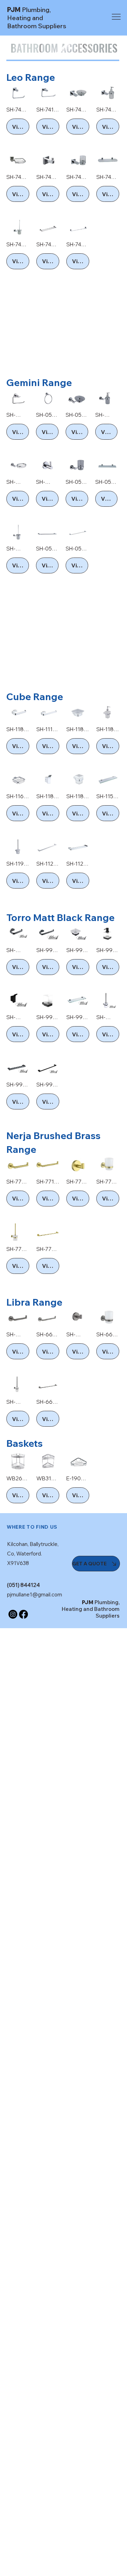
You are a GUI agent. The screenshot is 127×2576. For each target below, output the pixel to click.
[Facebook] (23, 1614)
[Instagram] (13, 1614)
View (19, 127)
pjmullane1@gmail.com (35, 1594)
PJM (37, 18)
